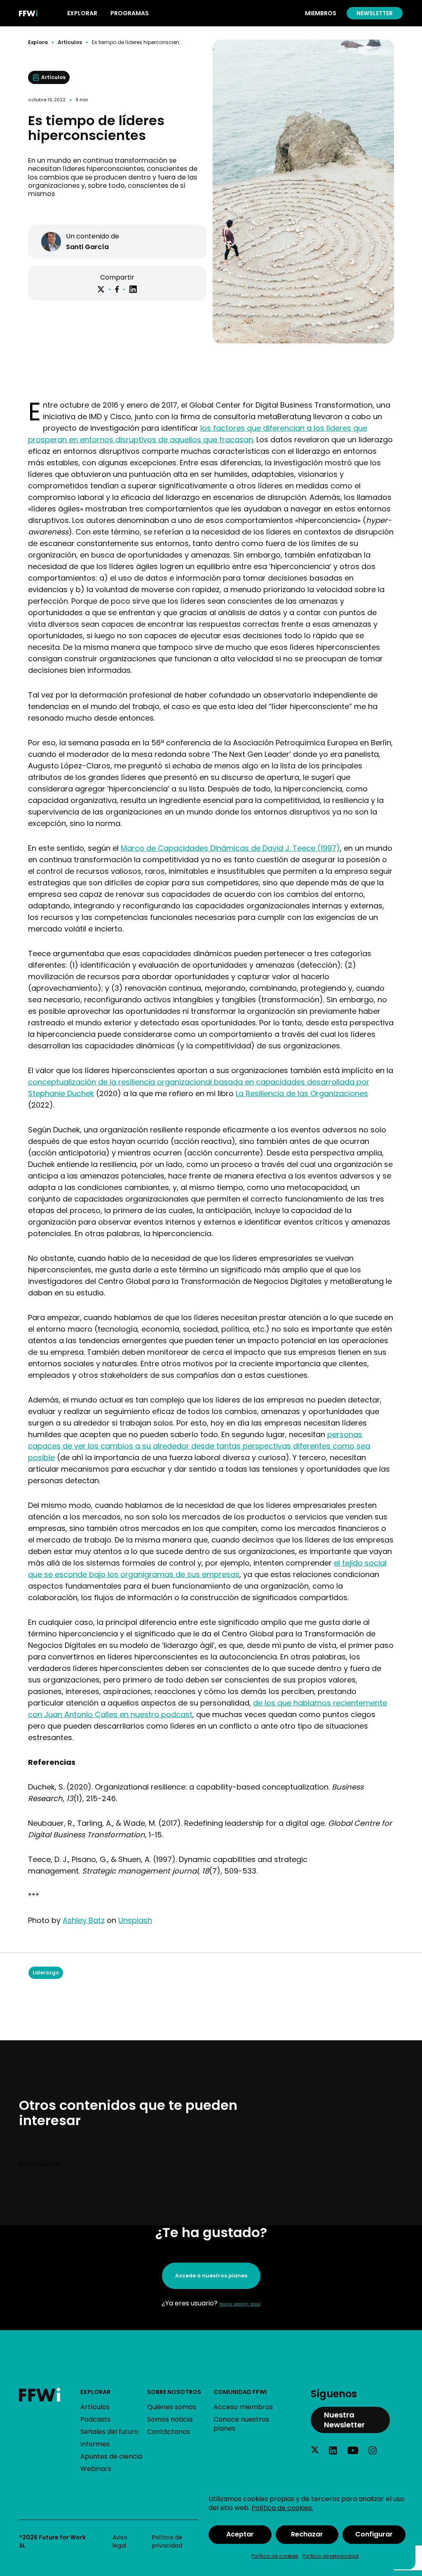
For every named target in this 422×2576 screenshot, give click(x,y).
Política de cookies (275, 2556)
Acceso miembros (243, 2407)
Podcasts (95, 2419)
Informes (95, 2444)
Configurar (374, 2534)
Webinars (96, 2469)
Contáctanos (169, 2432)
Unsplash (135, 1920)
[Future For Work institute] (50, 2395)
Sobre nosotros (174, 2392)
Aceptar (240, 2534)
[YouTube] (353, 2450)
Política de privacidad (331, 2556)
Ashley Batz (84, 1920)
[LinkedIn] (133, 289)
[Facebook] (117, 289)
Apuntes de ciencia (111, 2456)
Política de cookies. (282, 2508)
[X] (101, 289)
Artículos (70, 42)
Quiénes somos (172, 2407)
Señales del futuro (109, 2432)
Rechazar (307, 2534)
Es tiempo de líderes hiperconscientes (137, 42)
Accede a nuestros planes (211, 2276)
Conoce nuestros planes (241, 2424)
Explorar (95, 2392)
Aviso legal (120, 2541)
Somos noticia (170, 2419)
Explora (38, 42)
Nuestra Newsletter (344, 2420)
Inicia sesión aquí (240, 2304)
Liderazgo (46, 1973)
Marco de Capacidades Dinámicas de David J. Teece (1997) (230, 848)
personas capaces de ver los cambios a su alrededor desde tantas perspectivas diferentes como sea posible (199, 1446)
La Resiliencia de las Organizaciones (302, 1093)
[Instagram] (373, 2450)
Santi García (87, 247)
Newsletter (375, 13)
